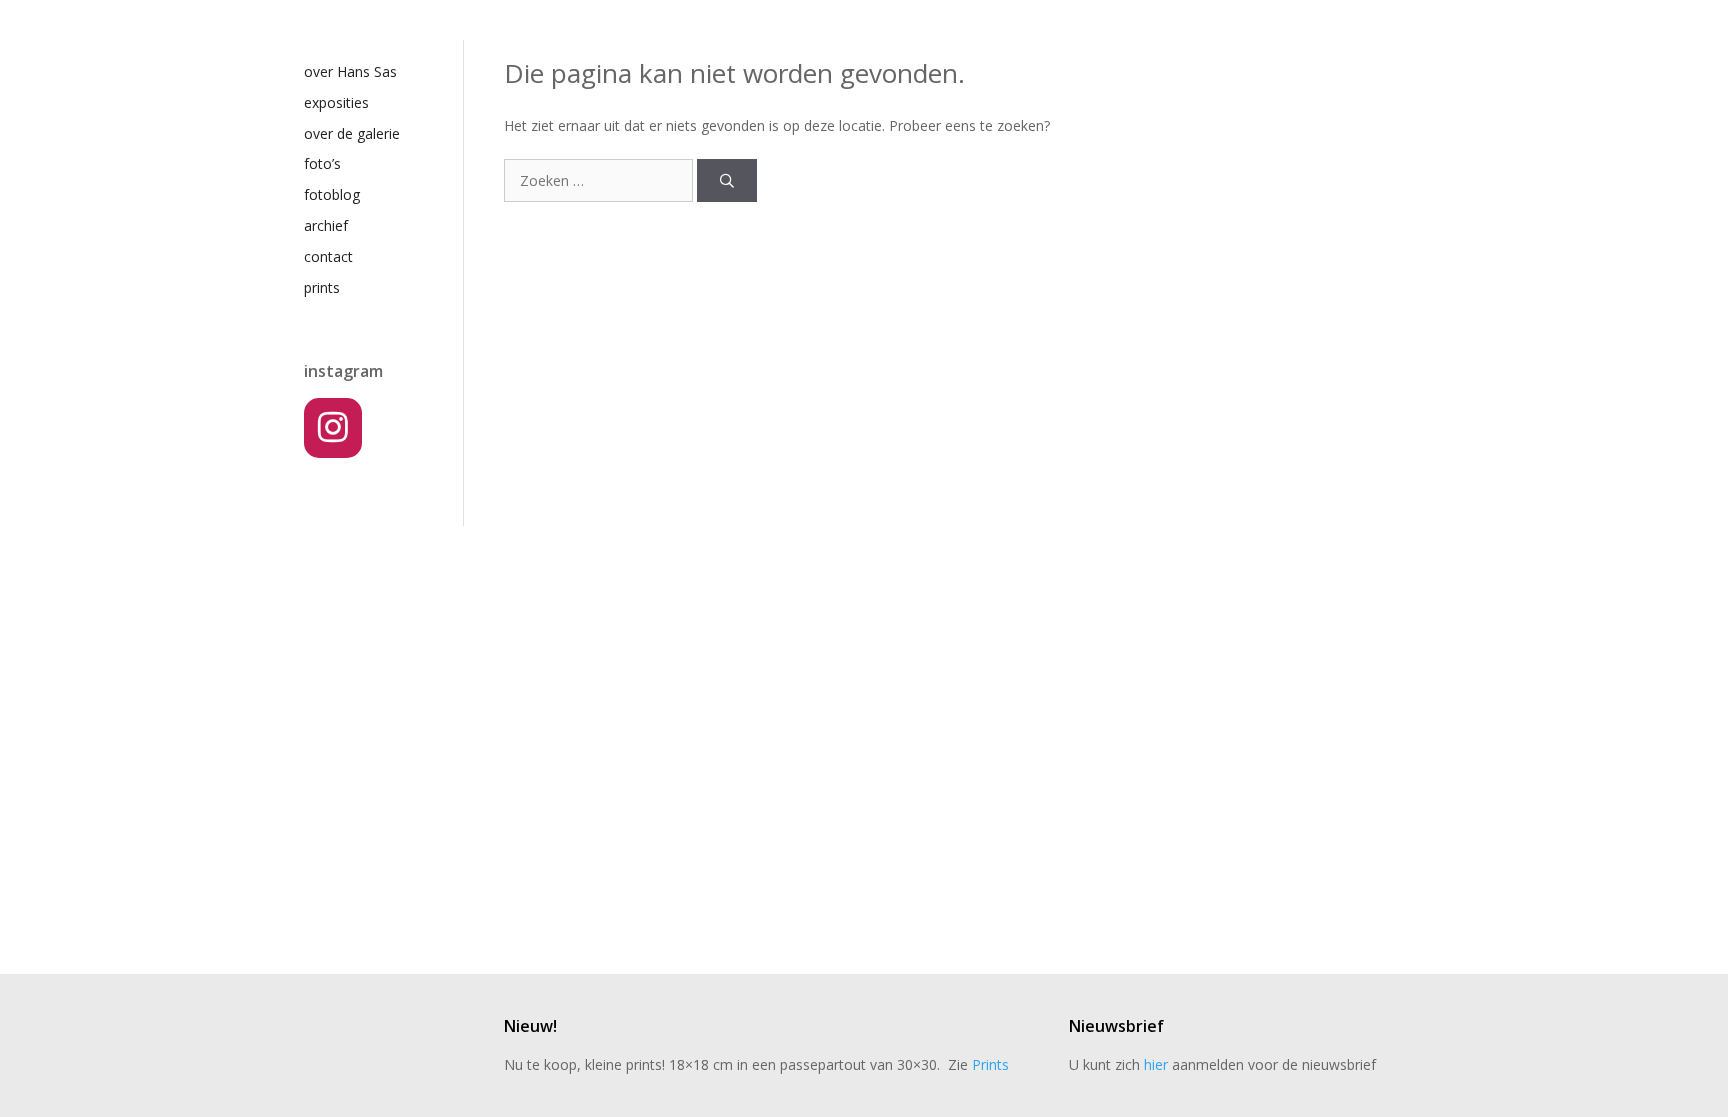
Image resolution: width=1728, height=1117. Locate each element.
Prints (990, 1064)
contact (328, 256)
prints (322, 287)
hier (1156, 1064)
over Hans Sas (350, 71)
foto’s (322, 163)
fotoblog (332, 194)
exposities (336, 102)
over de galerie (352, 133)
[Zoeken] (727, 180)
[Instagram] (333, 428)
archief (326, 225)
